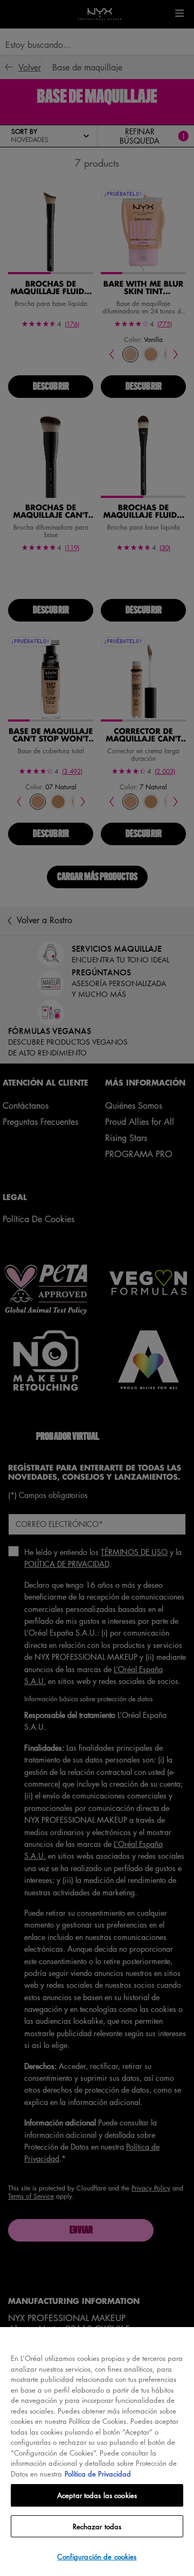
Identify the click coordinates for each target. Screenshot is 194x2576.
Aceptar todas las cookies (97, 2495)
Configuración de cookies (97, 2556)
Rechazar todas (97, 2526)
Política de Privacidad (98, 2474)
